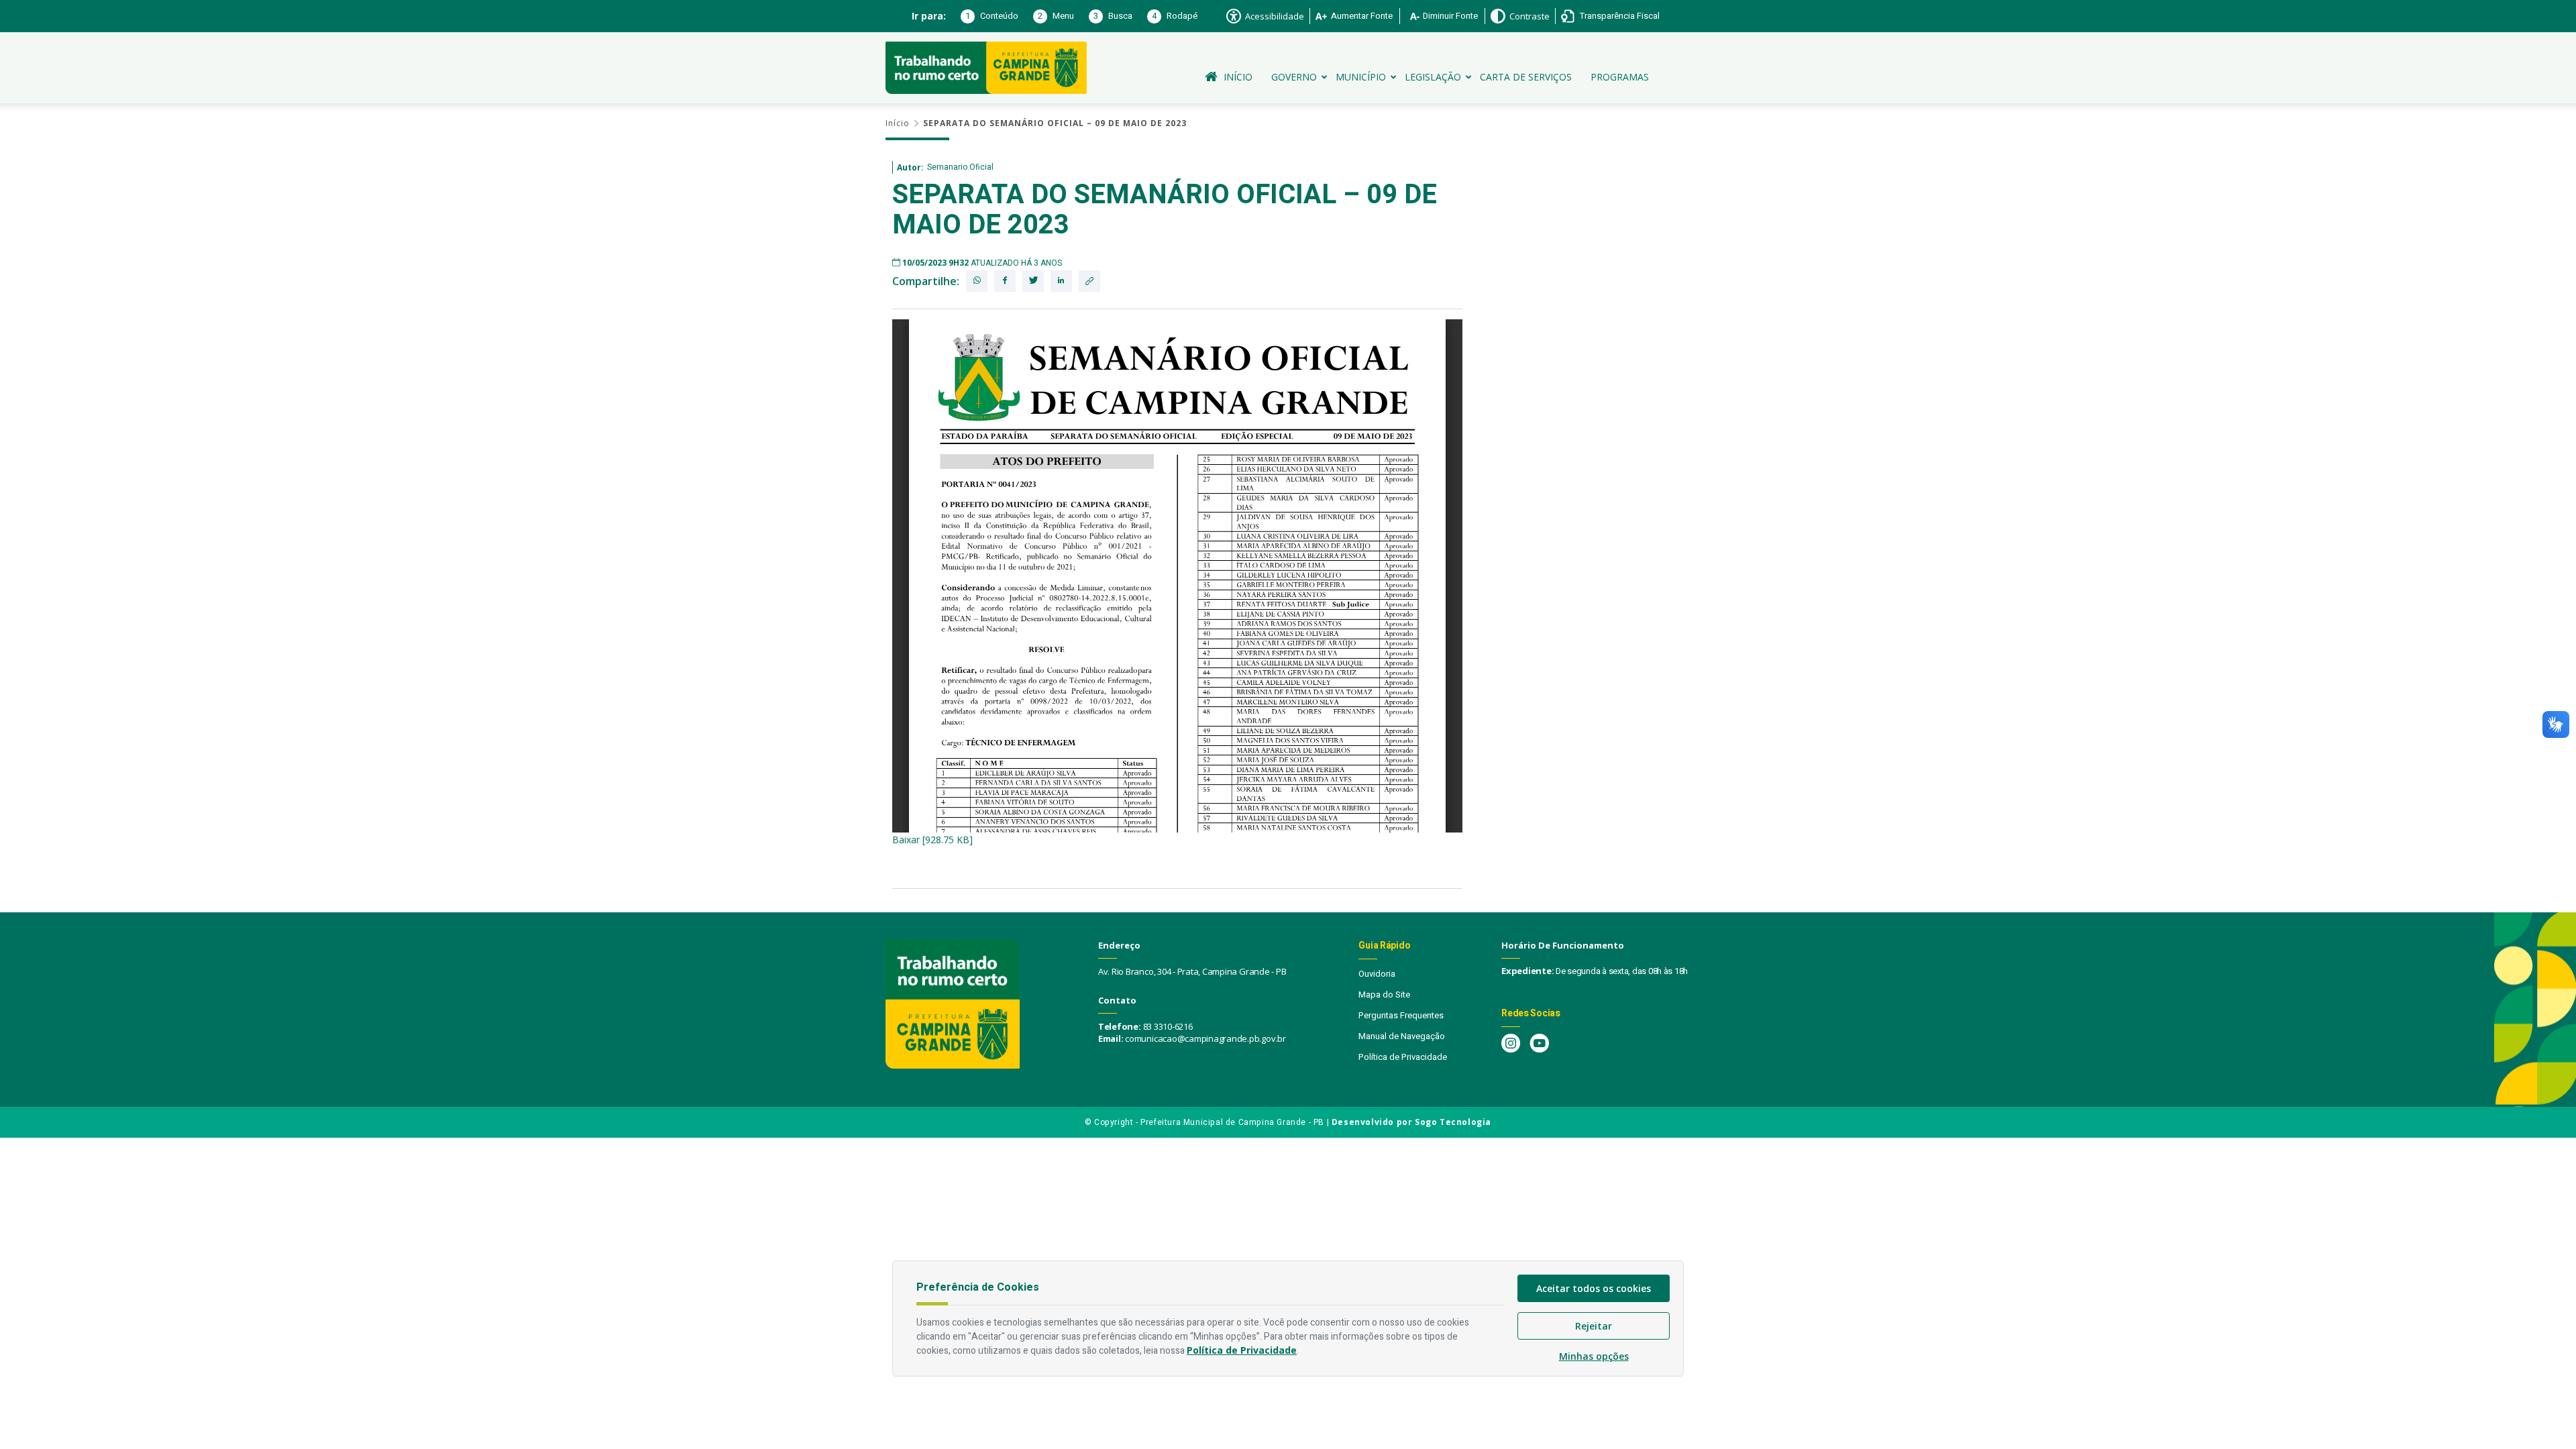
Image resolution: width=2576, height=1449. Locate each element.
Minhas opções (1594, 1356)
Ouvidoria (1377, 974)
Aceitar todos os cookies (1594, 1288)
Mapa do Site (1384, 995)
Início (1238, 77)
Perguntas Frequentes (1401, 1015)
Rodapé (1175, 16)
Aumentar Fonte (1362, 16)
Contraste (1529, 16)
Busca (1113, 16)
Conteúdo (992, 16)
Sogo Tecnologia (1453, 1122)
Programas (1620, 77)
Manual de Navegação (1402, 1036)
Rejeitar (1594, 1326)
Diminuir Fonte (1450, 16)
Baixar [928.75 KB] (932, 840)
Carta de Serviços (1526, 77)
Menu (1056, 16)
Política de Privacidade (1403, 1057)
